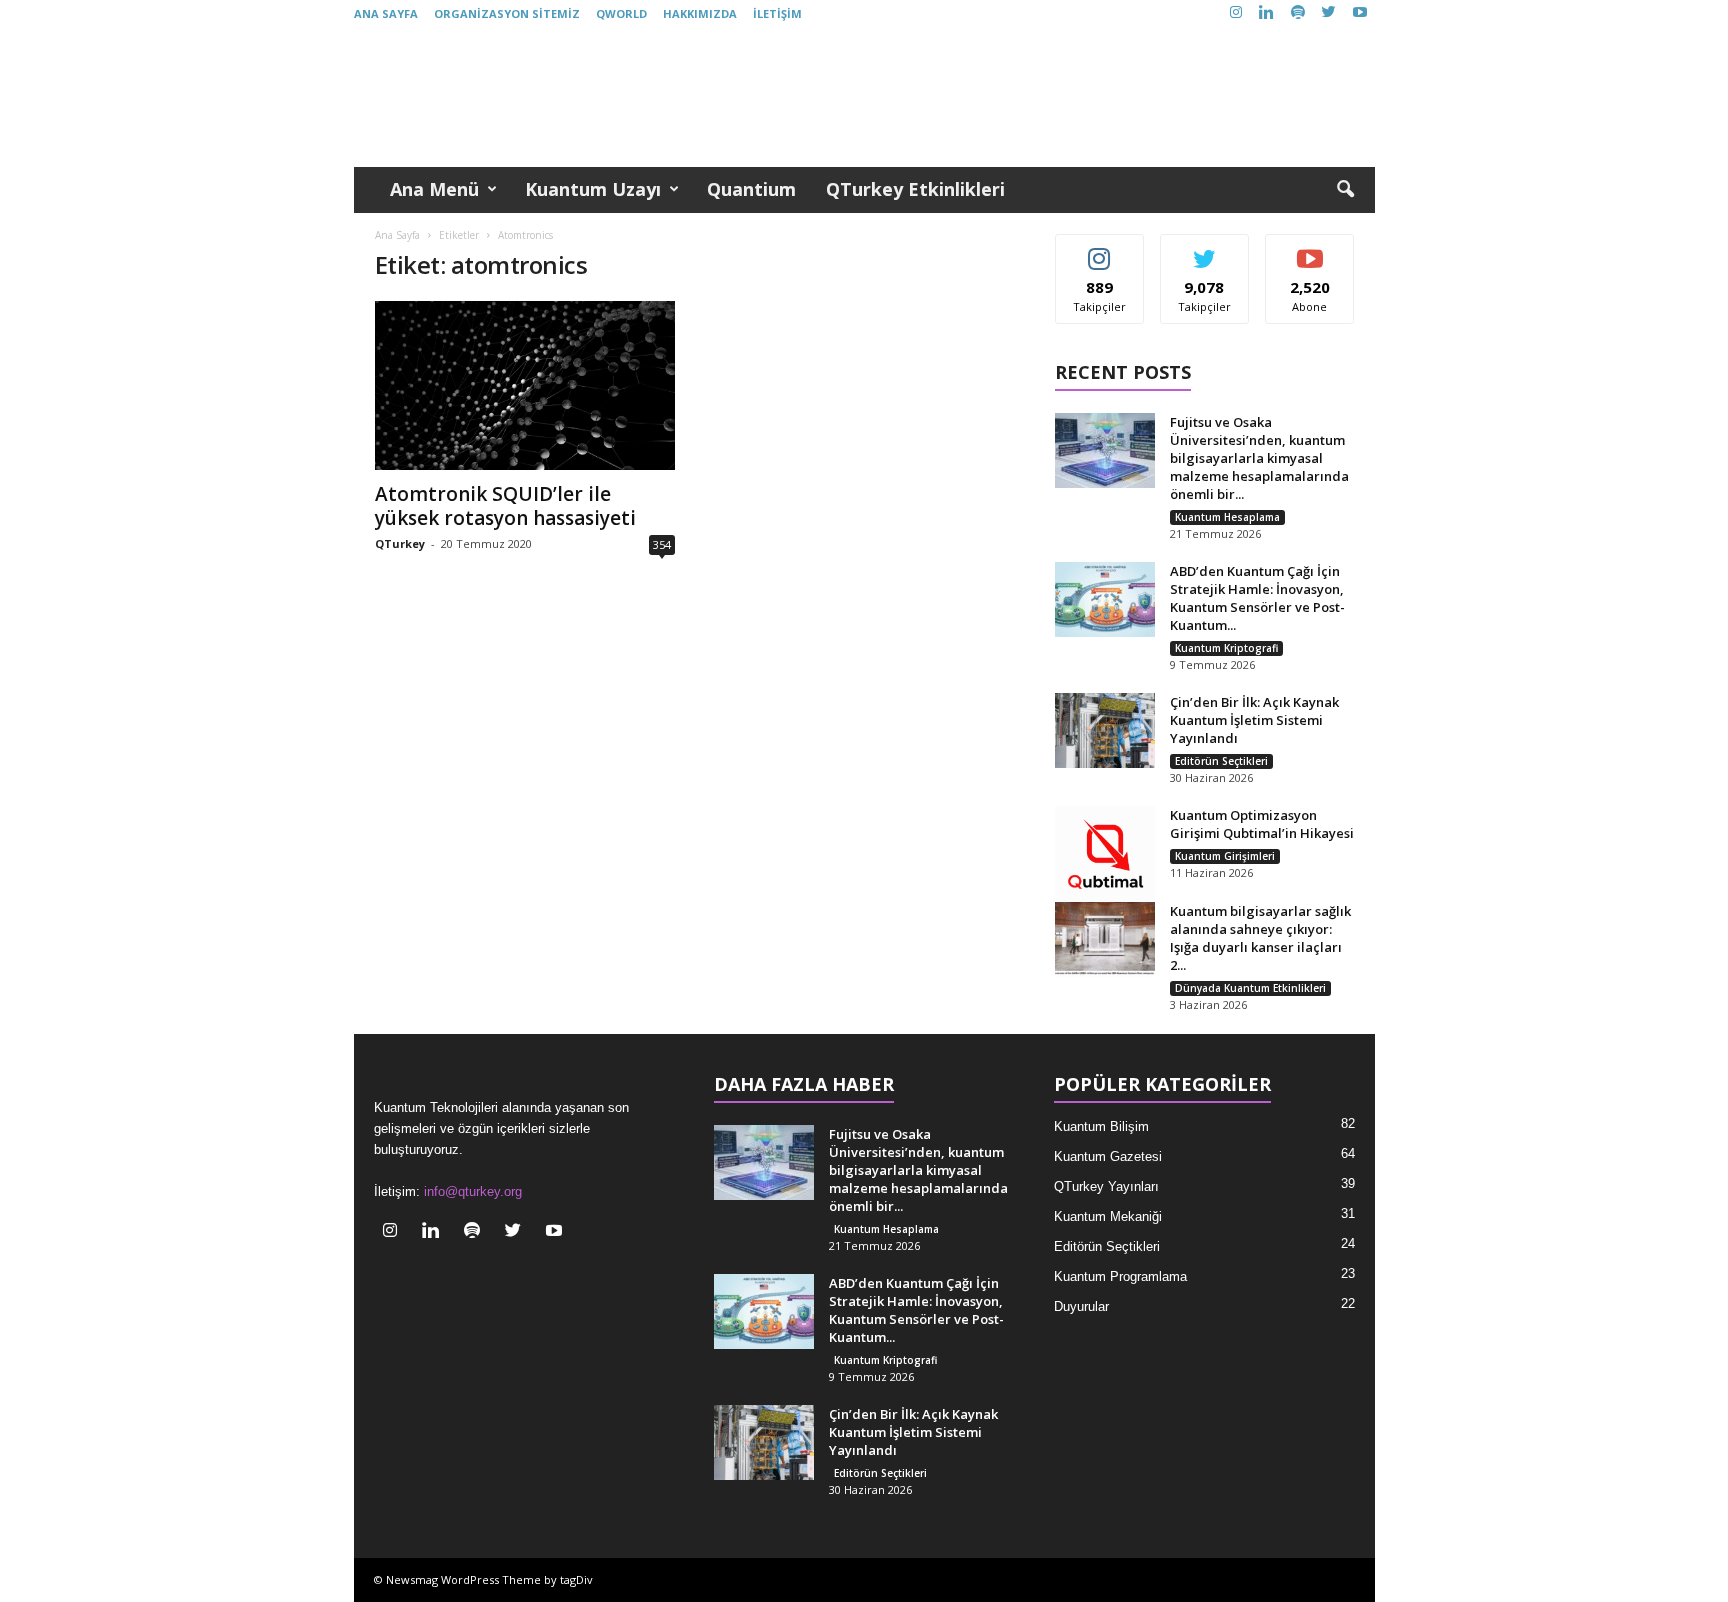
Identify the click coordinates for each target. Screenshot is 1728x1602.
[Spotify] (1298, 13)
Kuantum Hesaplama (1227, 517)
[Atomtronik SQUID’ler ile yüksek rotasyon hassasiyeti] (525, 385)
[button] (1345, 190)
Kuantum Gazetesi (1108, 1156)
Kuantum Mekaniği (1108, 1216)
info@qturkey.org (473, 1191)
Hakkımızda (700, 13)
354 (662, 544)
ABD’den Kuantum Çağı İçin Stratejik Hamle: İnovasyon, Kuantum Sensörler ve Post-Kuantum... (1257, 598)
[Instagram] (1236, 13)
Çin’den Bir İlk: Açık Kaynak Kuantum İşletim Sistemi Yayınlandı (1254, 720)
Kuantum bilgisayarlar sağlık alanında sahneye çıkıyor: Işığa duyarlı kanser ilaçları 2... (1260, 938)
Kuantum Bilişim (1101, 1126)
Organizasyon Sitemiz (507, 13)
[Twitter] (1329, 13)
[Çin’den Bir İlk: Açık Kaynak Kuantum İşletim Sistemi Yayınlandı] (1105, 730)
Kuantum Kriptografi (1226, 648)
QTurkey (400, 543)
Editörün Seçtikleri (1221, 761)
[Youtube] (1360, 13)
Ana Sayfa (386, 13)
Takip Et (1099, 249)
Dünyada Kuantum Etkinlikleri (1250, 988)
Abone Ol (1310, 249)
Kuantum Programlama (1120, 1276)
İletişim (777, 13)
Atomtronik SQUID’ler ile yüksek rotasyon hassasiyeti (505, 506)
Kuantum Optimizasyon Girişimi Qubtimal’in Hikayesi (1262, 824)
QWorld (621, 13)
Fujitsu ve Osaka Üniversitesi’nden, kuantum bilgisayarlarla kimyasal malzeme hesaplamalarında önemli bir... (1259, 458)
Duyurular (1081, 1306)
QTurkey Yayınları (1106, 1186)
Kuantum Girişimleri (1225, 856)
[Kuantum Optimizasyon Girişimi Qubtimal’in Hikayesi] (1105, 856)
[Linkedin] (1267, 13)
